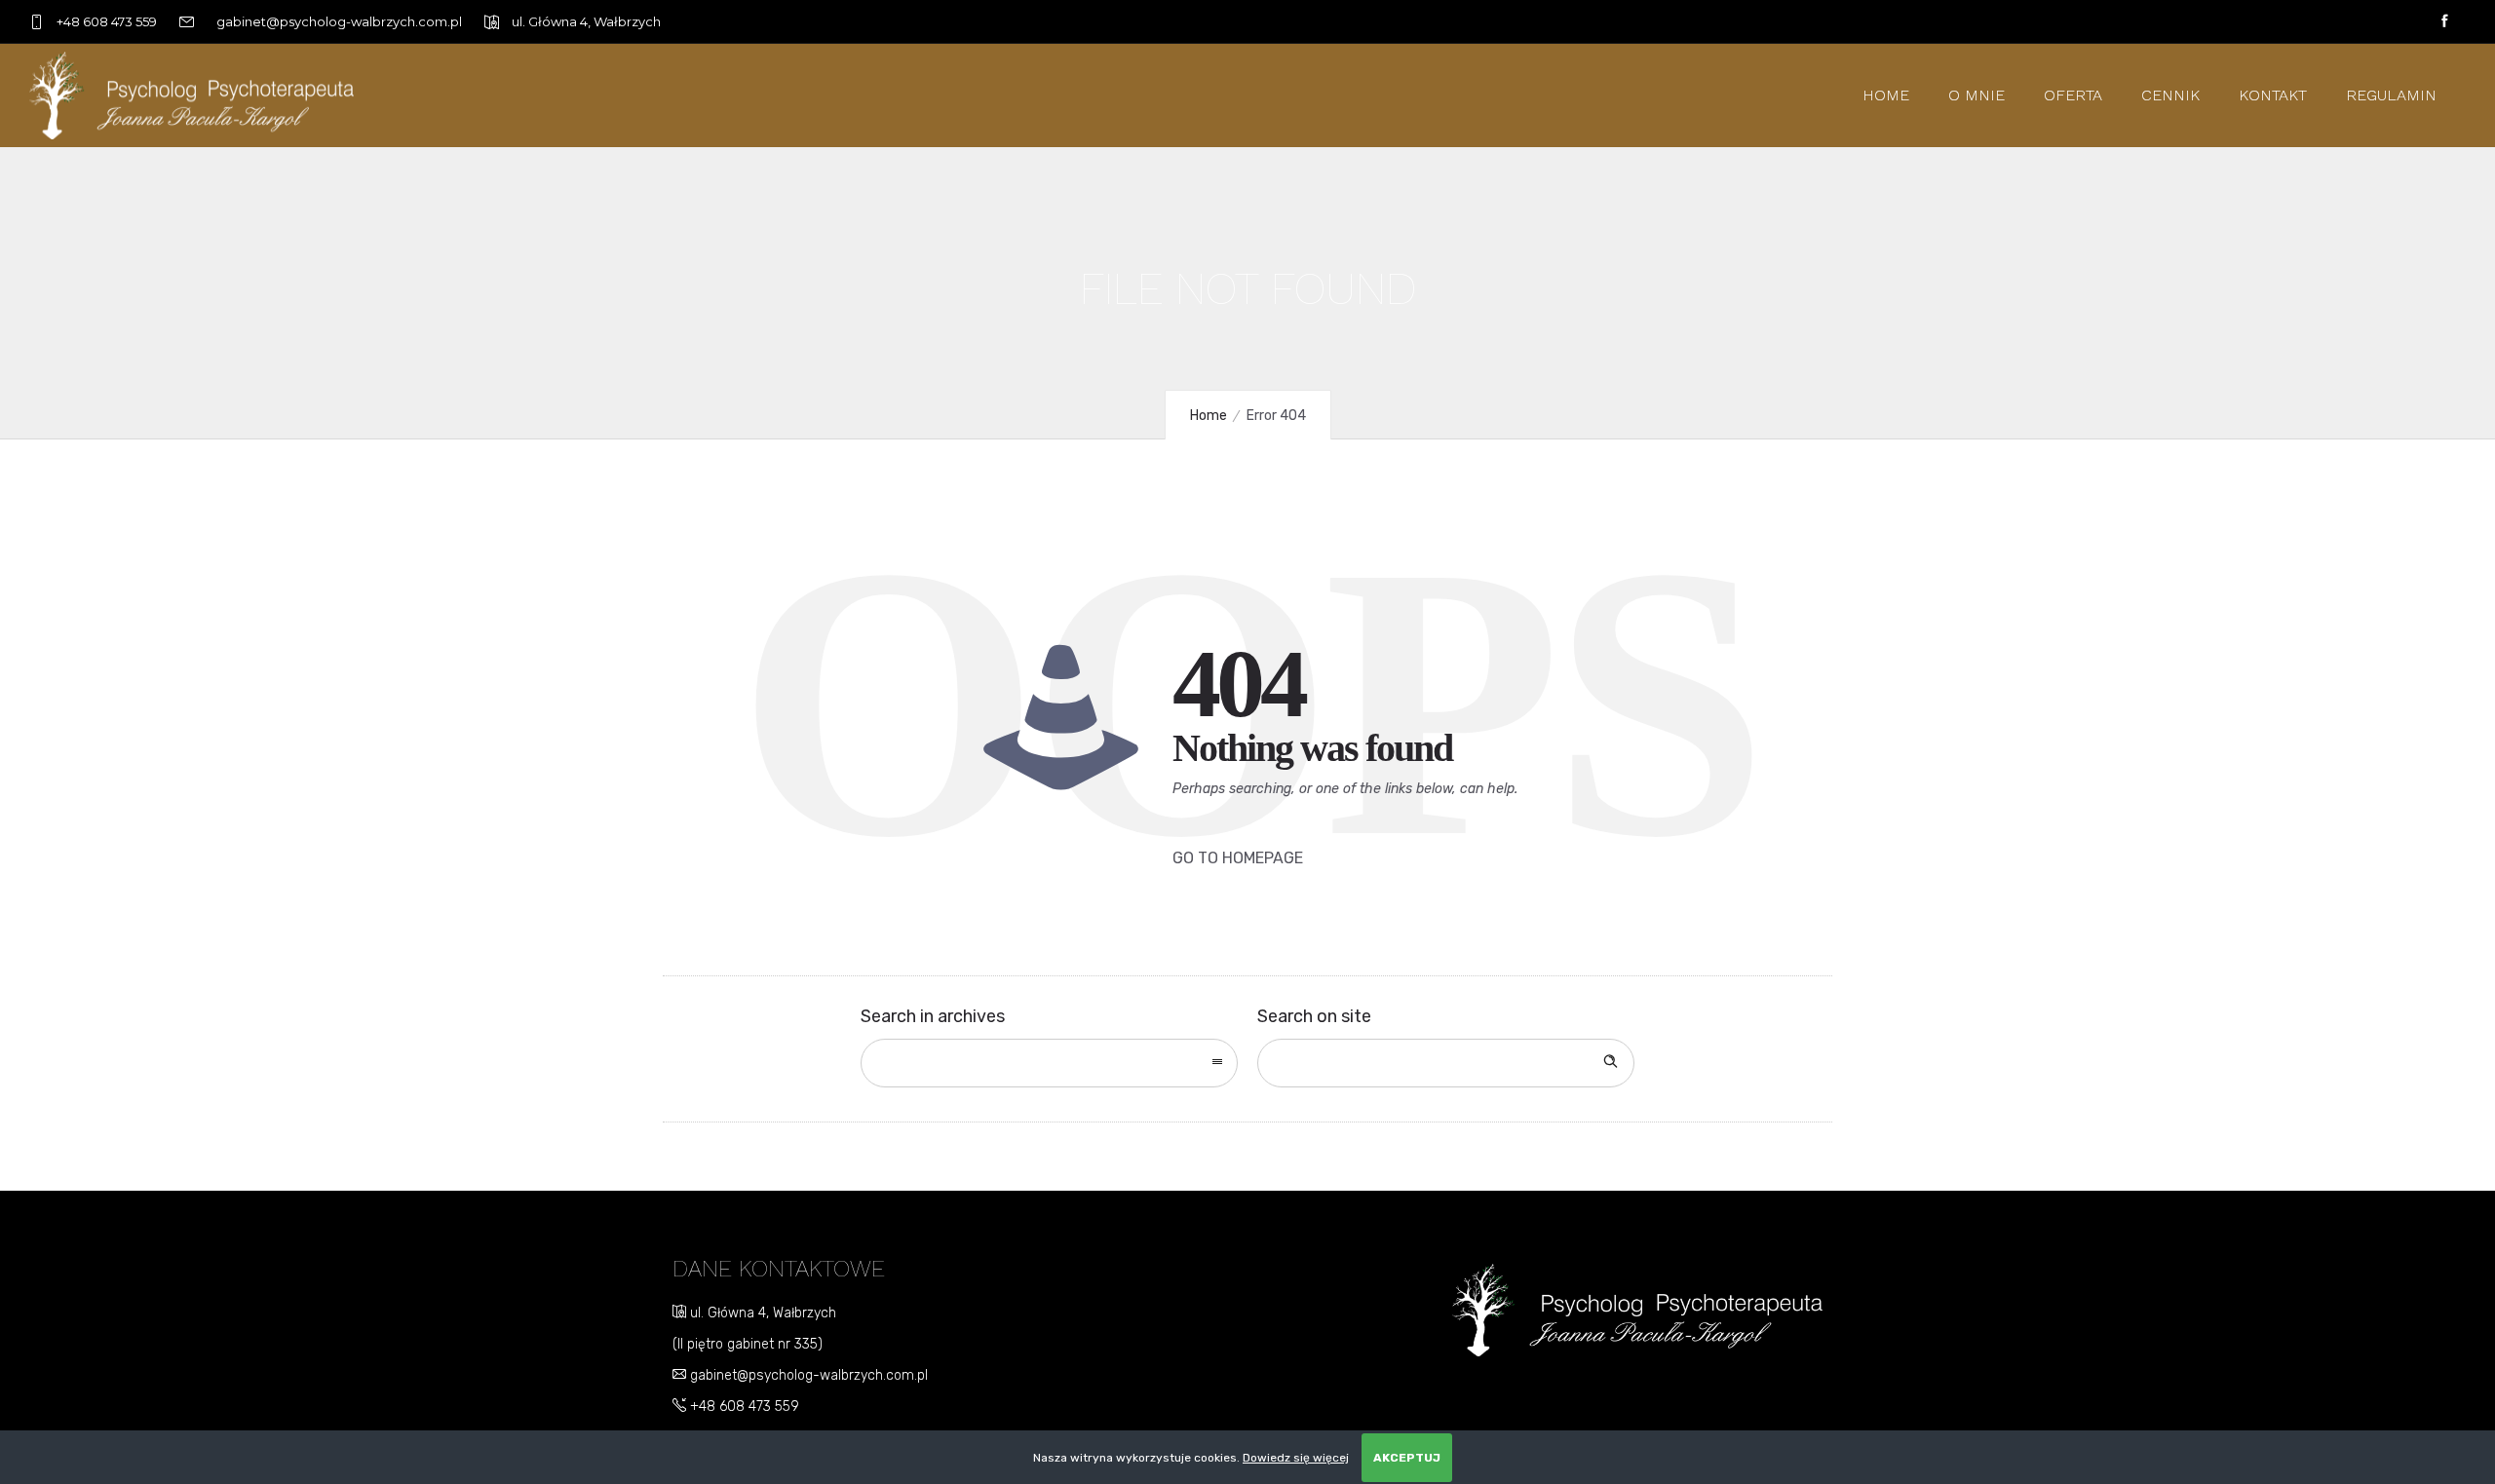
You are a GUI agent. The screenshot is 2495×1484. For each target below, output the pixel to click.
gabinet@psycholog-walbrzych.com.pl (807, 1375)
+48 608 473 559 (743, 1407)
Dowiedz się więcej (1296, 1458)
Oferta (2073, 95)
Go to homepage (1238, 858)
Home (1886, 95)
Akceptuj (1407, 1458)
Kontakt (2273, 95)
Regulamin (2391, 95)
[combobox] (1049, 1063)
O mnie (1977, 95)
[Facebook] (2444, 21)
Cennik (2170, 95)
